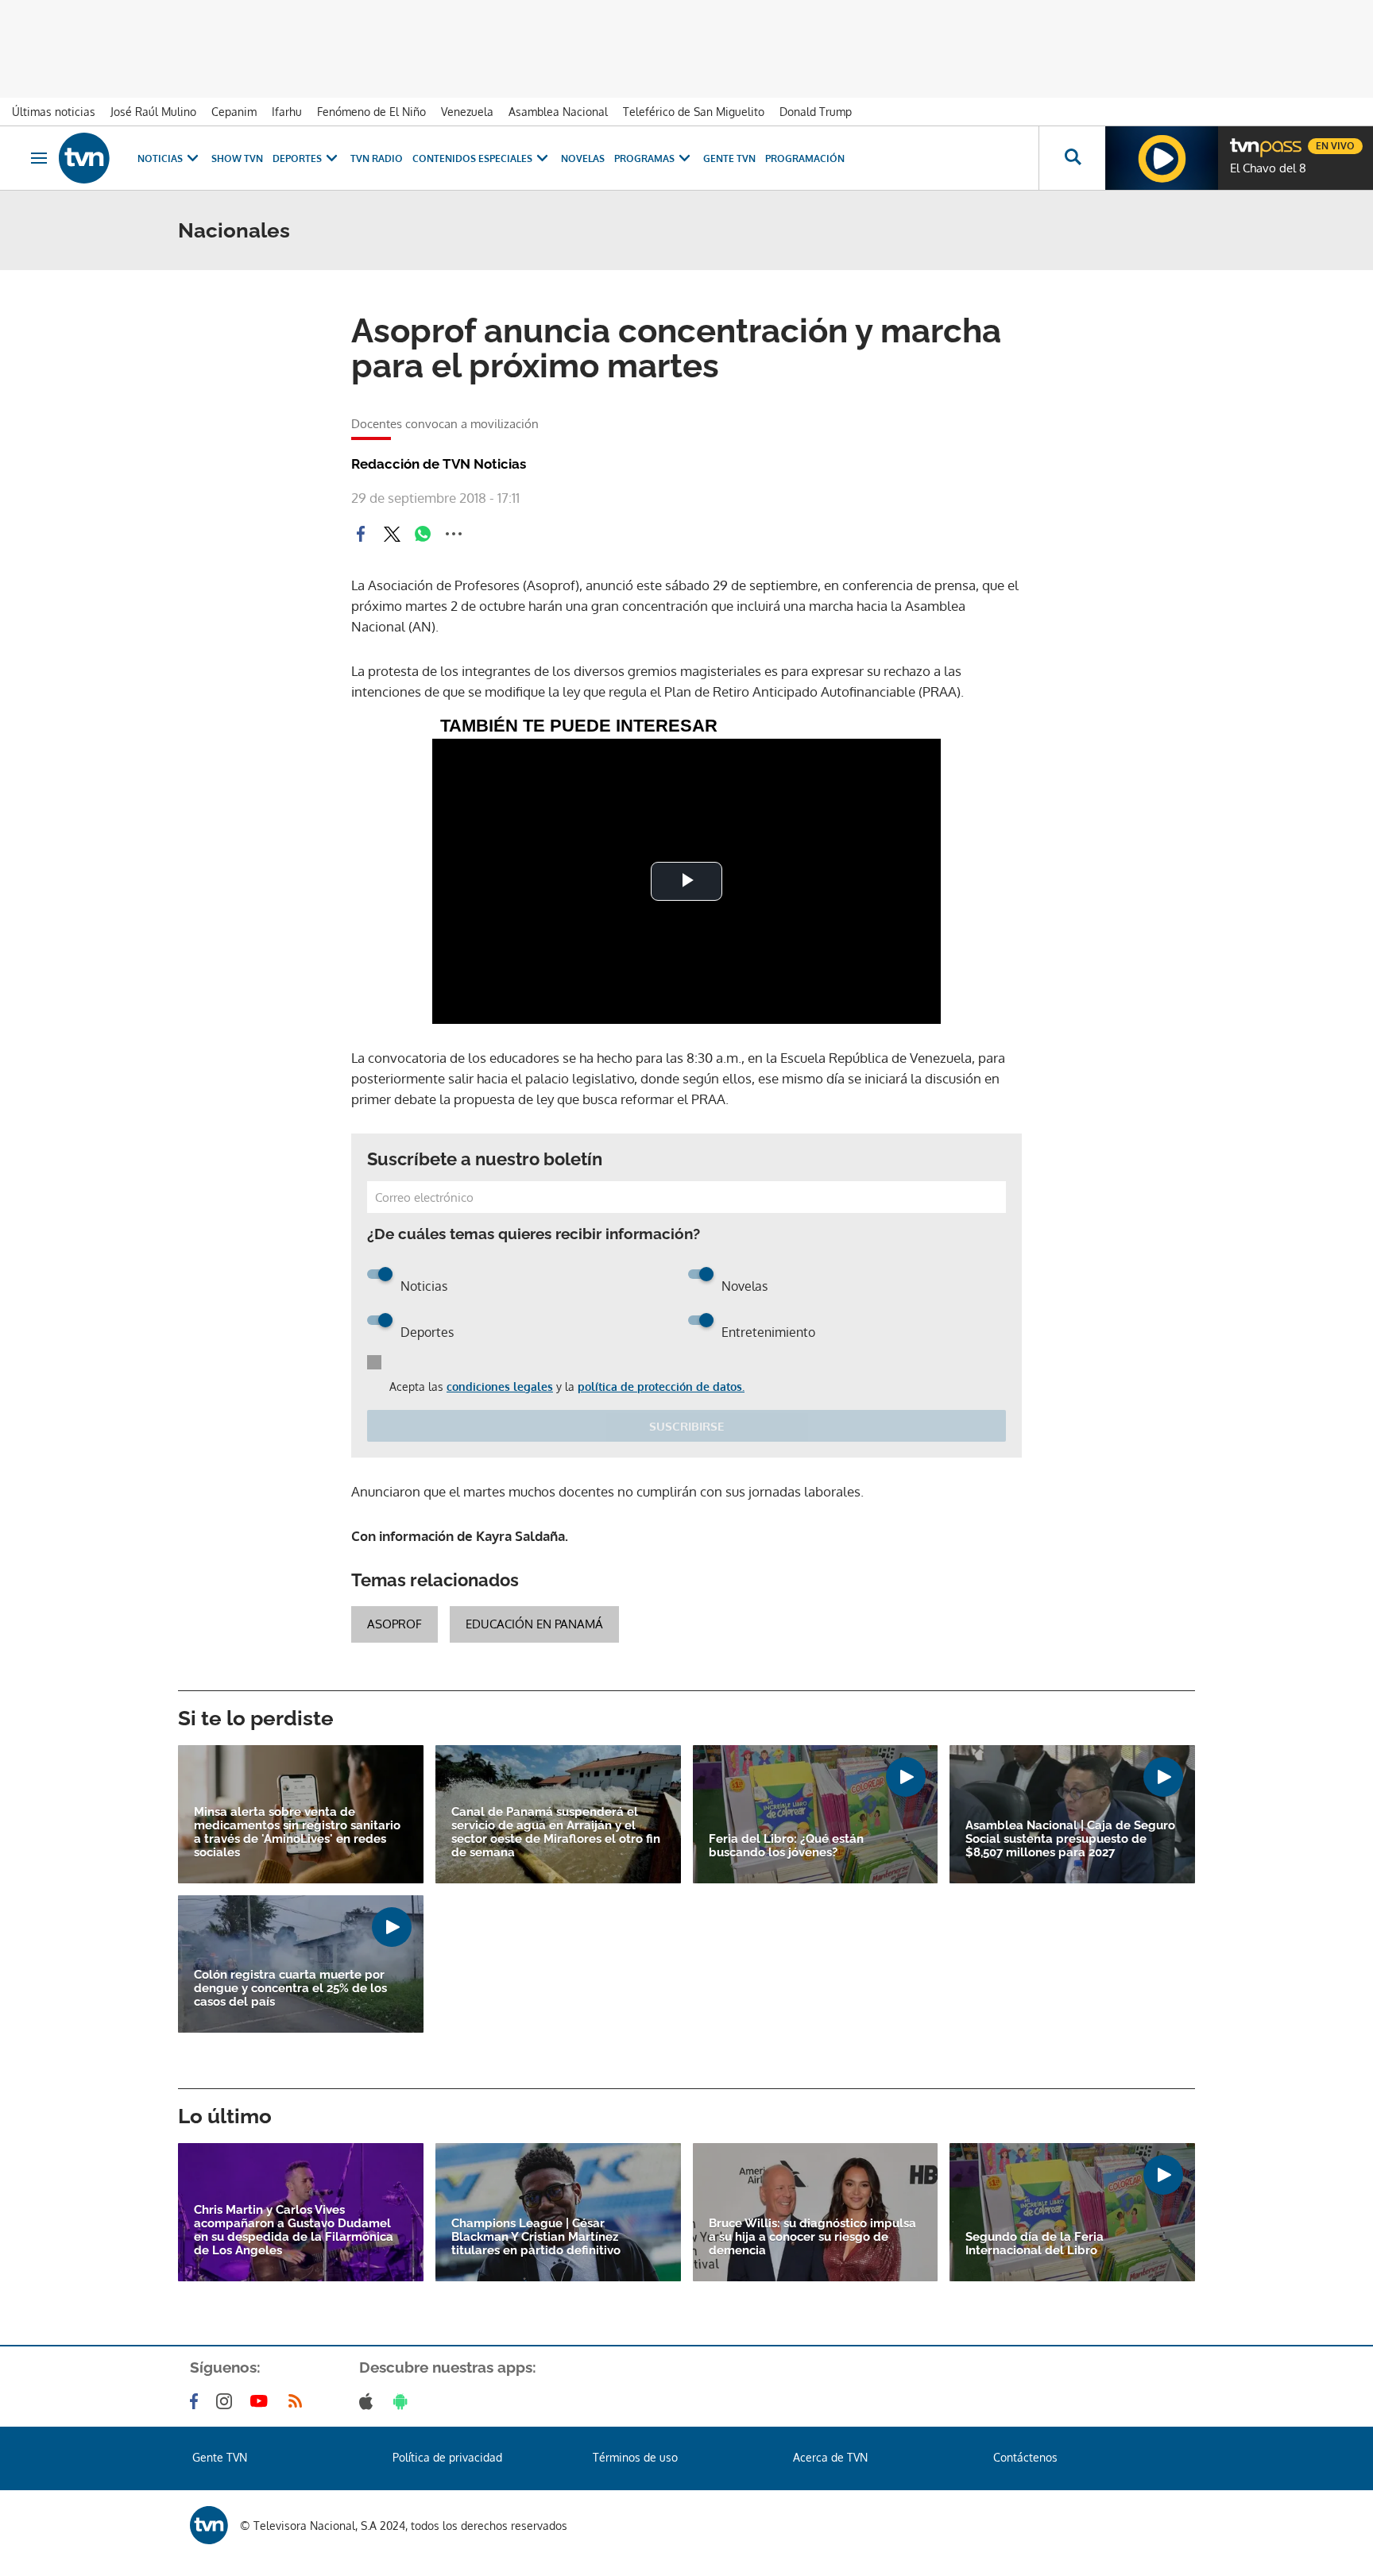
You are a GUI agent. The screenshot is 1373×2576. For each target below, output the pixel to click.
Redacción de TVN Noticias (439, 464)
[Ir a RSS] (299, 2401)
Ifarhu (287, 112)
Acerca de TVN (830, 2457)
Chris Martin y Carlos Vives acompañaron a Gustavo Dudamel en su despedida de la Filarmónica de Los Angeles (294, 2230)
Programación (805, 158)
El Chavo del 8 (1268, 168)
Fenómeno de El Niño (371, 112)
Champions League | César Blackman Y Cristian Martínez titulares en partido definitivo (536, 2237)
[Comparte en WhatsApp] (423, 534)
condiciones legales (500, 1386)
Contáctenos (1025, 2457)
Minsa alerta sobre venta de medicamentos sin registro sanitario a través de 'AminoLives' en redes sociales (297, 1833)
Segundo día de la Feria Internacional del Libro (1035, 2244)
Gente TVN (729, 158)
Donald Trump (816, 112)
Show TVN (237, 158)
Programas (644, 158)
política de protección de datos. (661, 1386)
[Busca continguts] (1072, 158)
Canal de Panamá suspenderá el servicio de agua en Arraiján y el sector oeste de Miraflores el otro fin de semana (556, 1833)
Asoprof (394, 1624)
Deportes (297, 158)
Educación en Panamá (534, 1624)
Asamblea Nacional (558, 112)
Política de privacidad (447, 2457)
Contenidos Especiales (472, 158)
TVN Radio (377, 158)
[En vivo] (1243, 140)
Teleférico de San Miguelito (694, 112)
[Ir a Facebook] (197, 2401)
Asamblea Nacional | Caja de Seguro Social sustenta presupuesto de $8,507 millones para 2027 (1070, 1839)
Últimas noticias (54, 112)
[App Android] (404, 2401)
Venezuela (467, 112)
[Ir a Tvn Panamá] (84, 158)
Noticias (160, 158)
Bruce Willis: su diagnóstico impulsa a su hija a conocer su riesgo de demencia (812, 2237)
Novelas (583, 158)
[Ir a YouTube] (262, 2401)
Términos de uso (635, 2457)
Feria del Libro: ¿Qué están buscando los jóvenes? (786, 1846)
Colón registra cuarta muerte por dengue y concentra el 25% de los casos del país (290, 1989)
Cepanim (234, 112)
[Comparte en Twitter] (392, 534)
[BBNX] (209, 2525)
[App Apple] (369, 2401)
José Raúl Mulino (153, 112)
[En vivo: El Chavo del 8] (1162, 158)
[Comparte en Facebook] (361, 534)
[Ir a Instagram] (227, 2401)
